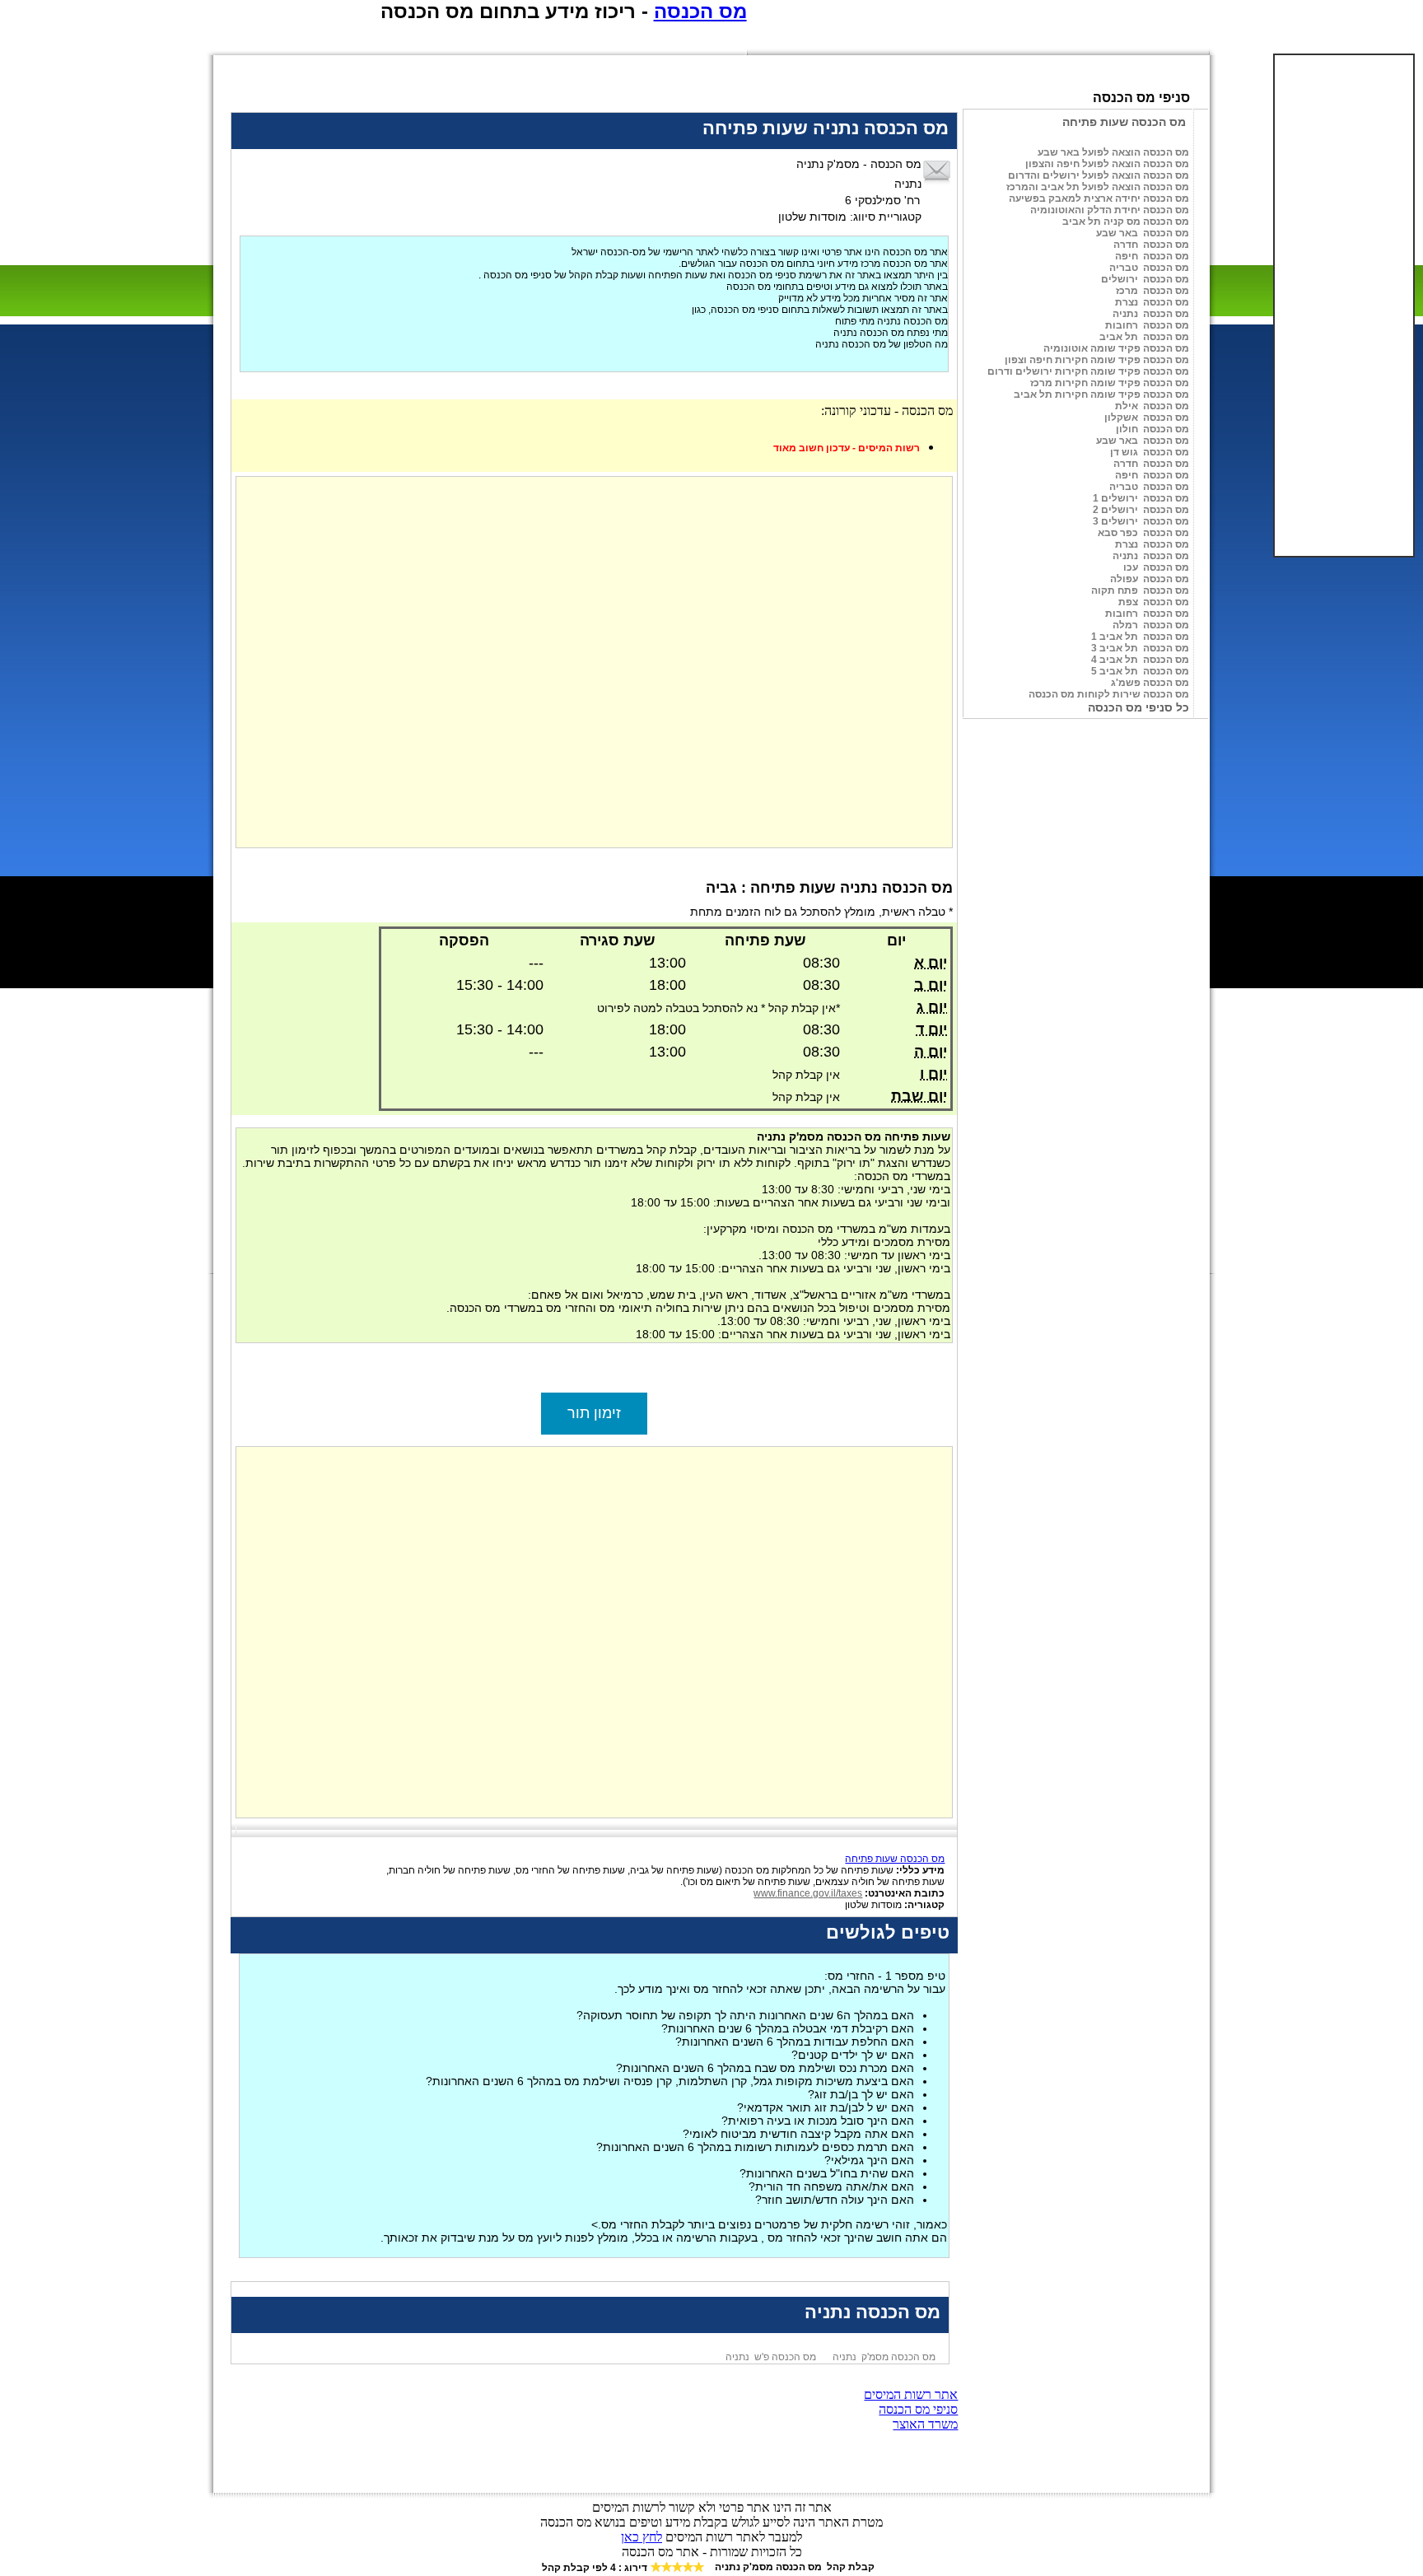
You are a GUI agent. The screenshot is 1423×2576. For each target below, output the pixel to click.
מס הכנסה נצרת (1152, 302)
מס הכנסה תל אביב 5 (1140, 671)
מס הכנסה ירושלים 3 (1141, 521)
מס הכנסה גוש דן (1150, 452)
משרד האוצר (925, 2424)
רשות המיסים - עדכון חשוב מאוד (847, 448)
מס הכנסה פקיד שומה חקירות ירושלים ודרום (1088, 371)
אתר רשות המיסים (911, 2394)
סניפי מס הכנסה (918, 2409)
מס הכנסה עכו (1156, 567)
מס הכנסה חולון (1152, 429)
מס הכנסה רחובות (1147, 325)
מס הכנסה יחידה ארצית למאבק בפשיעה (1099, 198)
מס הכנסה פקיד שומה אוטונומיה (1116, 348)
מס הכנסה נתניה (1151, 314)
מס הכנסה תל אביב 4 (1140, 660)
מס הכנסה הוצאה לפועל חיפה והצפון (1107, 164)
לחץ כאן (642, 2537)
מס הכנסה (700, 11)
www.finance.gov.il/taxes (808, 1893)
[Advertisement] (1351, 306)
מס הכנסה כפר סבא (1143, 533)
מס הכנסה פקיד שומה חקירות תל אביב (1101, 394)
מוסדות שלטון (895, 1905)
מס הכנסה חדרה (1151, 245)
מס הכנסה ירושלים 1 (1141, 498)
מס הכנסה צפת (1154, 602)
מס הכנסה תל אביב (1144, 337)
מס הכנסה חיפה (1152, 256)
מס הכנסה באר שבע (1143, 233)
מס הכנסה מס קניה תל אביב (1126, 222)
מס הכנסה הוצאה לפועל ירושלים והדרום (1099, 175)
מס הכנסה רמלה (1151, 625)
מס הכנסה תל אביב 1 (1140, 637)
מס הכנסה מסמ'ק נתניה (884, 2357)
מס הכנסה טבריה (1149, 268)
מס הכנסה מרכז (1152, 291)
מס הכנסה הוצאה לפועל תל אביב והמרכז (1098, 187)
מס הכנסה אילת (1152, 406)
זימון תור (594, 1413)
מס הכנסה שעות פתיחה (895, 1859)
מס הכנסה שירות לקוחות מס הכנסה (1109, 694)
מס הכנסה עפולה (1150, 579)
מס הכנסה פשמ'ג (1150, 683)
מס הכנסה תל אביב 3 (1140, 648)
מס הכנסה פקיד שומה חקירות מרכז (1110, 383)
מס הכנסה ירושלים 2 (1141, 510)
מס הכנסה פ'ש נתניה (771, 2357)
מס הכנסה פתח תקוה (1140, 590)
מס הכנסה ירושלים (1145, 279)
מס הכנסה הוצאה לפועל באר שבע (1113, 152)
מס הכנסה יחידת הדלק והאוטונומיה (1110, 210)
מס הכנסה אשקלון (1147, 418)
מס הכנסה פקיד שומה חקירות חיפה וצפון (1097, 360)
